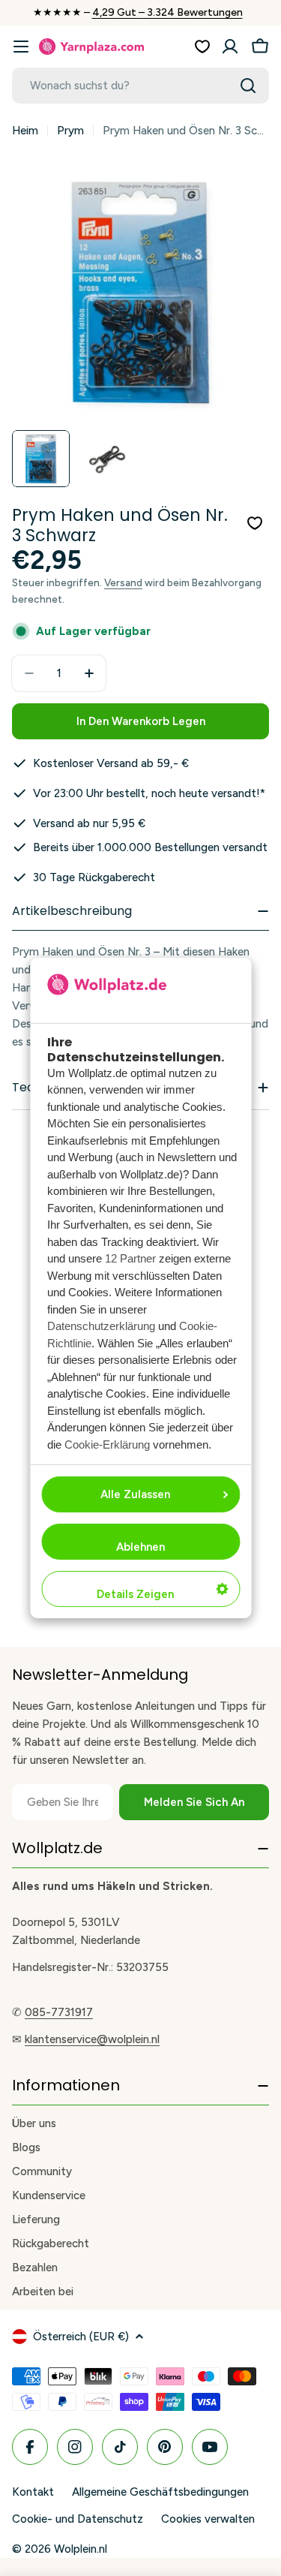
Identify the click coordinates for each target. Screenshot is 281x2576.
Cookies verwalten (208, 2519)
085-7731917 (59, 2012)
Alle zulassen (135, 1494)
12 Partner (130, 1258)
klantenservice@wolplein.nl (92, 2039)
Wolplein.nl (81, 2549)
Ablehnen (140, 1547)
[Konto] (230, 47)
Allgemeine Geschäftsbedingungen (160, 2492)
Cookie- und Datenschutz (78, 2519)
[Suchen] (248, 86)
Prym (70, 131)
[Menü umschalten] (21, 47)
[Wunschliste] (202, 47)
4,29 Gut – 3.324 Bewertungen (167, 12)
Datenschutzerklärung (101, 1326)
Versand (123, 582)
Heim (25, 131)
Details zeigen (135, 1594)
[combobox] (140, 86)
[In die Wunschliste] (255, 523)
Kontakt (33, 2492)
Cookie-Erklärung (107, 1444)
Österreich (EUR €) (81, 2337)
